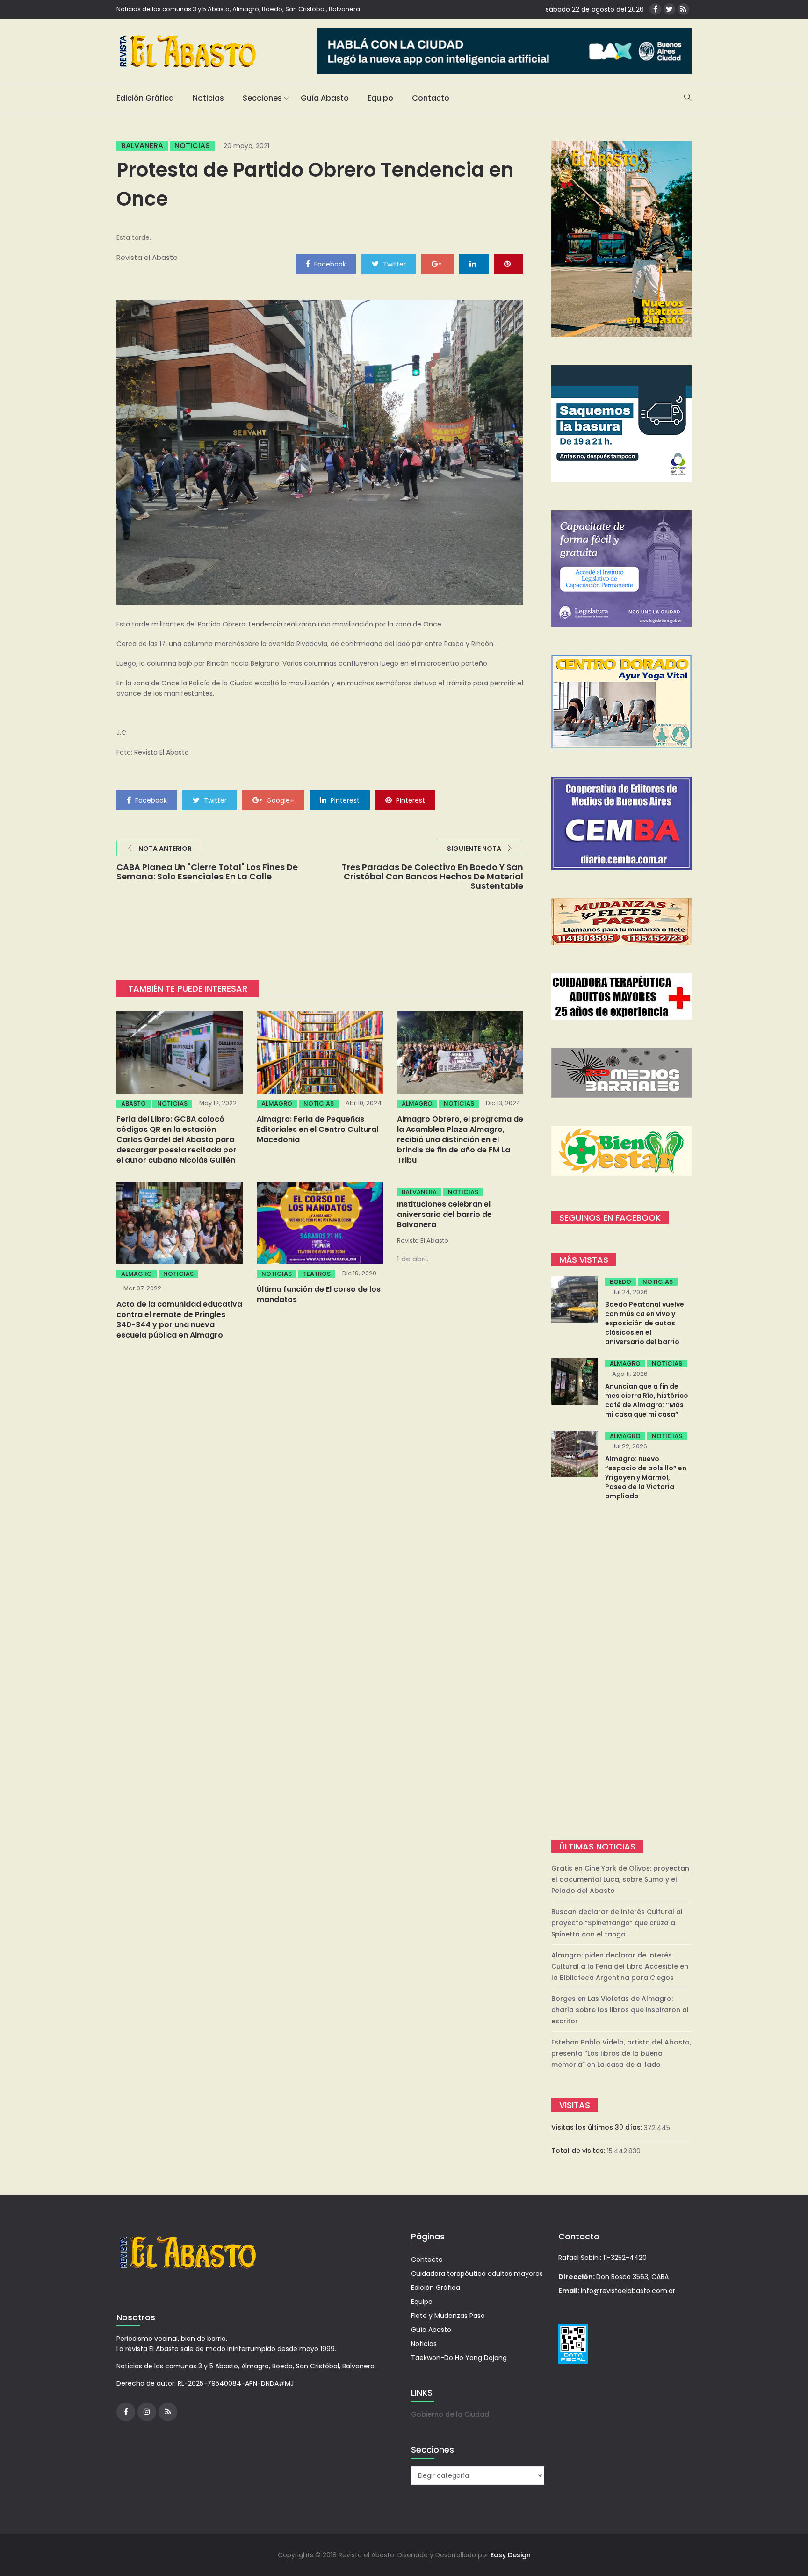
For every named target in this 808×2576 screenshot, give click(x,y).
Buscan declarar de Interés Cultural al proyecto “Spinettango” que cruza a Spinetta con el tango (617, 1923)
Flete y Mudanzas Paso (448, 2316)
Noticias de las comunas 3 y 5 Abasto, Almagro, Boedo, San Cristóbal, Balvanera (238, 9)
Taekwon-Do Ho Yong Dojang (459, 2358)
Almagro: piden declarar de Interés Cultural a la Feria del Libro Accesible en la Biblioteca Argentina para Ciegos (620, 1966)
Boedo (620, 1282)
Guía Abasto (325, 98)
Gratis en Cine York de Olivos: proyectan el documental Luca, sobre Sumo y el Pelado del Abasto (620, 1879)
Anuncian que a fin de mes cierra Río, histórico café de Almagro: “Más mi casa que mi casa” (647, 1400)
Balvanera (142, 146)
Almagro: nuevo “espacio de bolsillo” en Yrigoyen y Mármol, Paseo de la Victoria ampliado (646, 1477)
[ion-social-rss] (683, 9)
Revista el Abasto (147, 257)
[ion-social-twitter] (669, 9)
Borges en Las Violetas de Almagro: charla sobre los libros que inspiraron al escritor (620, 2010)
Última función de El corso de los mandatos (319, 1294)
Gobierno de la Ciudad (450, 2414)
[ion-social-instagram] (147, 2412)
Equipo (380, 98)
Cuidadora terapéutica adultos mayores (477, 2274)
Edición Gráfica (145, 98)
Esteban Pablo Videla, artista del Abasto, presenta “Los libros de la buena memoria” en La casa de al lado (621, 2053)
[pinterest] (509, 264)
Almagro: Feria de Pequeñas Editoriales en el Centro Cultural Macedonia (317, 1129)
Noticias (208, 98)
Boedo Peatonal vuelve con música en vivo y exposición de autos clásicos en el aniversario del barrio (645, 1323)
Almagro (277, 1104)
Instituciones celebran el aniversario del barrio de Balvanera (444, 1214)
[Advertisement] (621, 1671)
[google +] (438, 264)
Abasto (133, 1104)
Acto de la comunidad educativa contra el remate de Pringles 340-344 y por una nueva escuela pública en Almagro (179, 1320)
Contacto (431, 98)
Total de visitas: (579, 2151)
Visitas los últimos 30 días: (598, 2127)
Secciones (262, 98)
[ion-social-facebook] (655, 9)
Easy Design (511, 2555)
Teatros (317, 1274)
